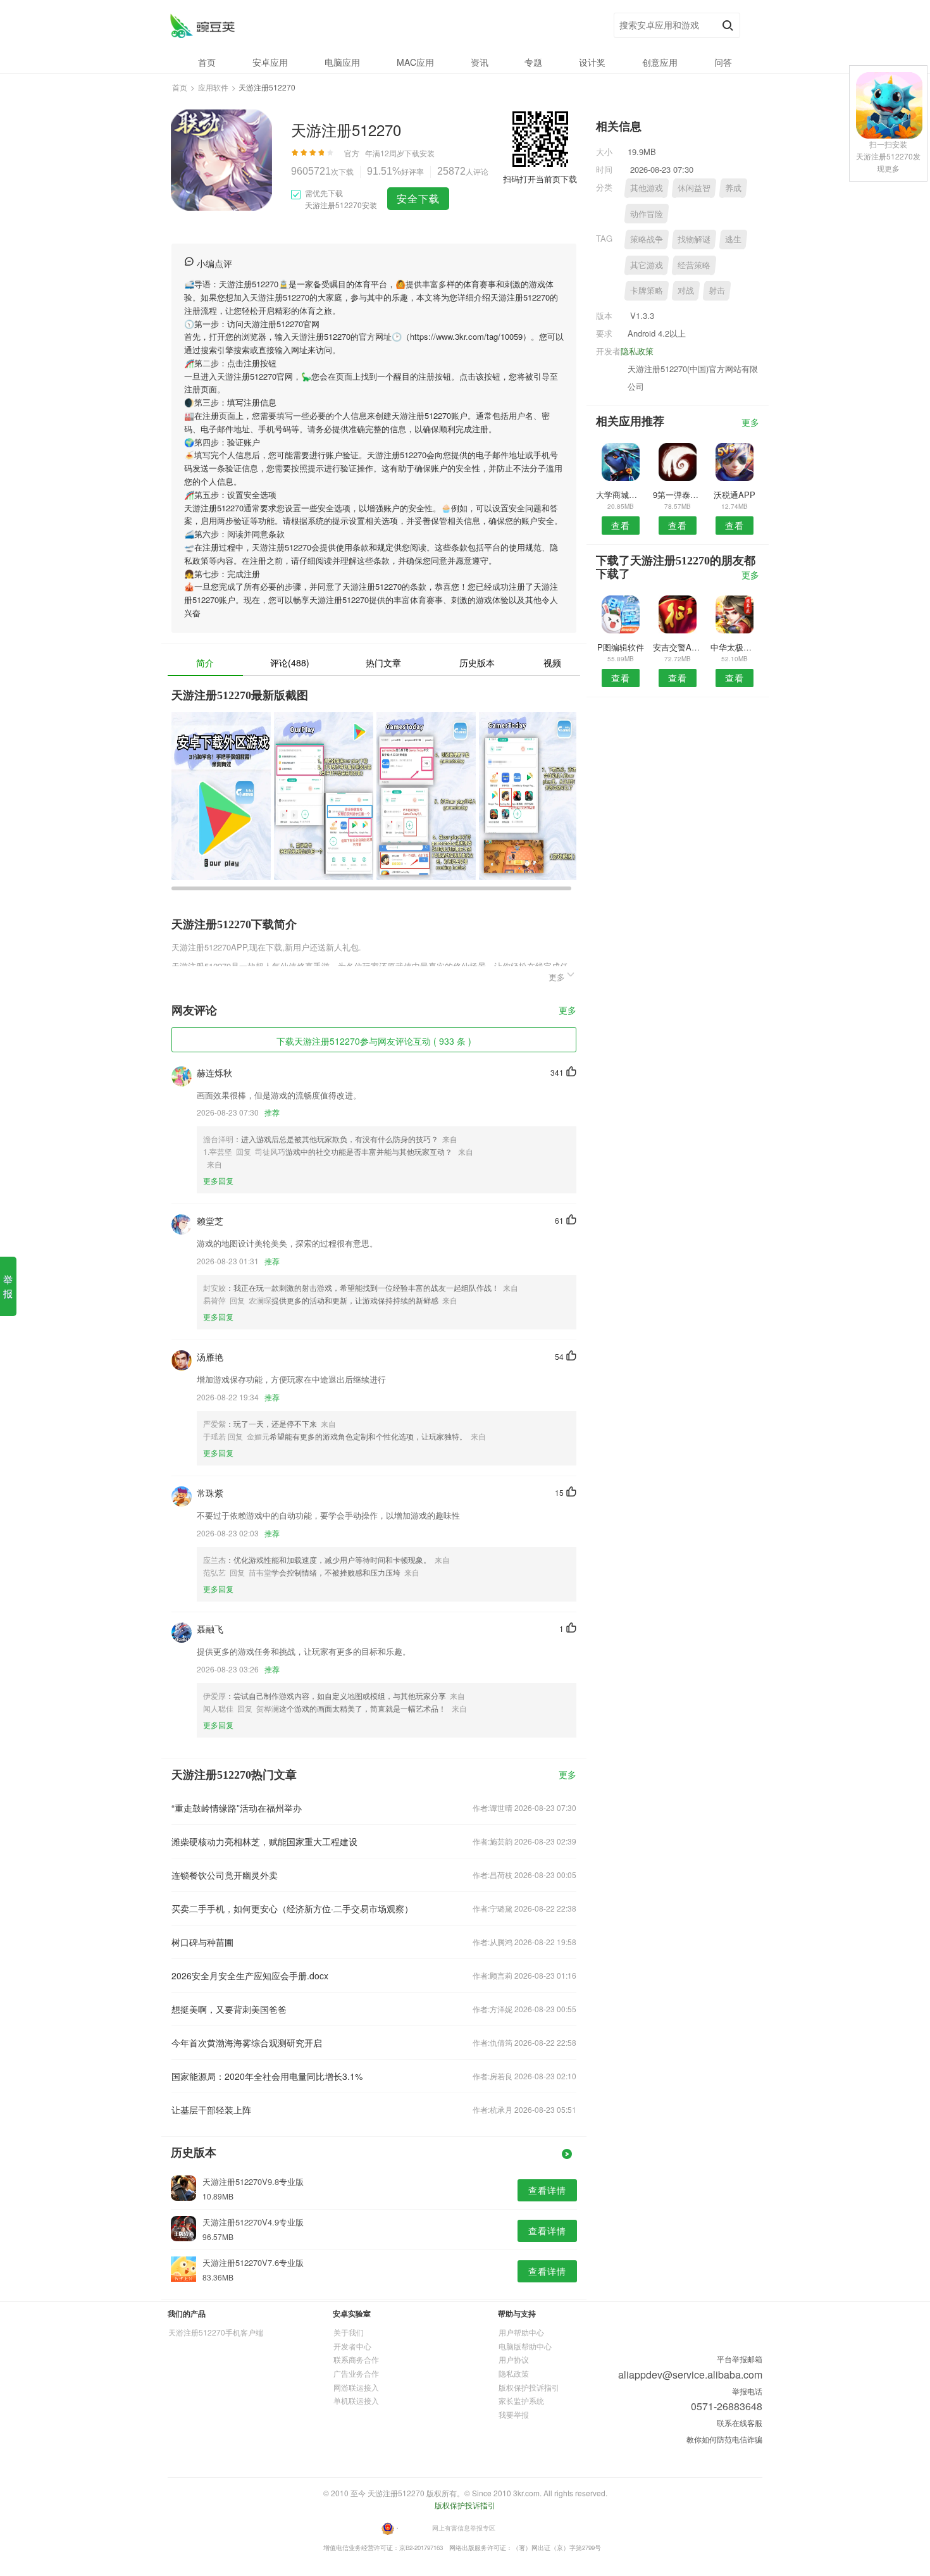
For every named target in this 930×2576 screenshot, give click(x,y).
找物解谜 (694, 239)
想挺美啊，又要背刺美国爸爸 (229, 2009)
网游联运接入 (356, 2387)
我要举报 (514, 2414)
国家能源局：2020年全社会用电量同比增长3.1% (267, 2076)
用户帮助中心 (521, 2332)
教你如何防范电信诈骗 (724, 2439)
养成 (733, 188)
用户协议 (514, 2359)
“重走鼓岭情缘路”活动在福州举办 (237, 1808)
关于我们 (349, 2332)
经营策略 (694, 265)
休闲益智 (694, 188)
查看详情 (547, 2190)
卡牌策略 (647, 290)
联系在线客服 (740, 2423)
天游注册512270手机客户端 (216, 2332)
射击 (717, 290)
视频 (552, 663)
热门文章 (383, 663)
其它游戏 (647, 265)
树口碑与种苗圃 (202, 1942)
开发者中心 (352, 2346)
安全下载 (418, 198)
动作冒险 (647, 214)
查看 (621, 525)
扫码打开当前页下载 (540, 179)
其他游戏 (647, 188)
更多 (567, 1011)
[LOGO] (202, 26)
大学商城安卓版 (620, 495)
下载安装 (419, 153)
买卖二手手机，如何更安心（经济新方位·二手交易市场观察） (292, 1908)
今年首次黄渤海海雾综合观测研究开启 (247, 2043)
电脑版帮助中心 (525, 2346)
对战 (686, 290)
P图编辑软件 (621, 647)
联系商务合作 (356, 2359)
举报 (8, 1286)
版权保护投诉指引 (529, 2387)
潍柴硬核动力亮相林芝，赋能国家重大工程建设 (264, 1841)
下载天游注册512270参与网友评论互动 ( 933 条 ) (374, 1041)
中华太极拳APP (735, 647)
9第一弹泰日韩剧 (677, 495)
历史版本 (477, 663)
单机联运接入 (356, 2400)
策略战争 (647, 239)
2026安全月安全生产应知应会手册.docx (250, 1976)
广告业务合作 (356, 2373)
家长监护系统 (521, 2400)
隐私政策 (637, 351)
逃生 (733, 239)
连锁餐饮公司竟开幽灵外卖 (225, 1875)
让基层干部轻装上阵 (211, 2110)
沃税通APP (735, 495)
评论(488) (290, 663)
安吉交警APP (677, 647)
